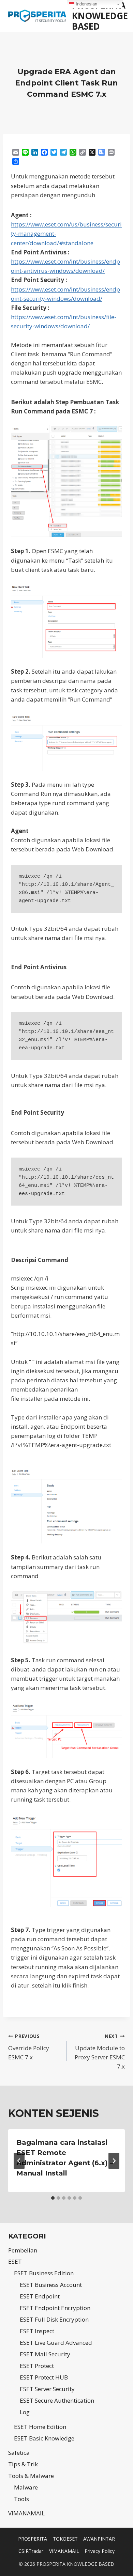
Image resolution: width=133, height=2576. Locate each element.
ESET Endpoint (40, 2296)
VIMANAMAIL (26, 2513)
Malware (26, 2487)
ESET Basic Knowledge (44, 2438)
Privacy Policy (100, 2551)
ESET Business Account (51, 2285)
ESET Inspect (37, 2331)
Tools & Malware (31, 2476)
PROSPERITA (33, 2539)
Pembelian (23, 2250)
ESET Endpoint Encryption (55, 2308)
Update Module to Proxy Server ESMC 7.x (100, 2052)
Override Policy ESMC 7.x (29, 2047)
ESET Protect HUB (44, 2377)
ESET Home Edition (40, 2427)
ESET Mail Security (45, 2354)
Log (25, 2412)
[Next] (114, 2161)
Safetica (19, 2453)
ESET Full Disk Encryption (54, 2319)
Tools (21, 2499)
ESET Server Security (47, 2389)
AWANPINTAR (99, 2539)
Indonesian (86, 4)
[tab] (53, 2198)
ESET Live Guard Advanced (56, 2343)
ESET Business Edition (44, 2273)
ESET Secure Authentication (57, 2400)
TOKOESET (65, 2539)
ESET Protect (37, 2366)
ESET (15, 2261)
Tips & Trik (23, 2464)
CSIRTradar (31, 2551)
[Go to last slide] (19, 2161)
